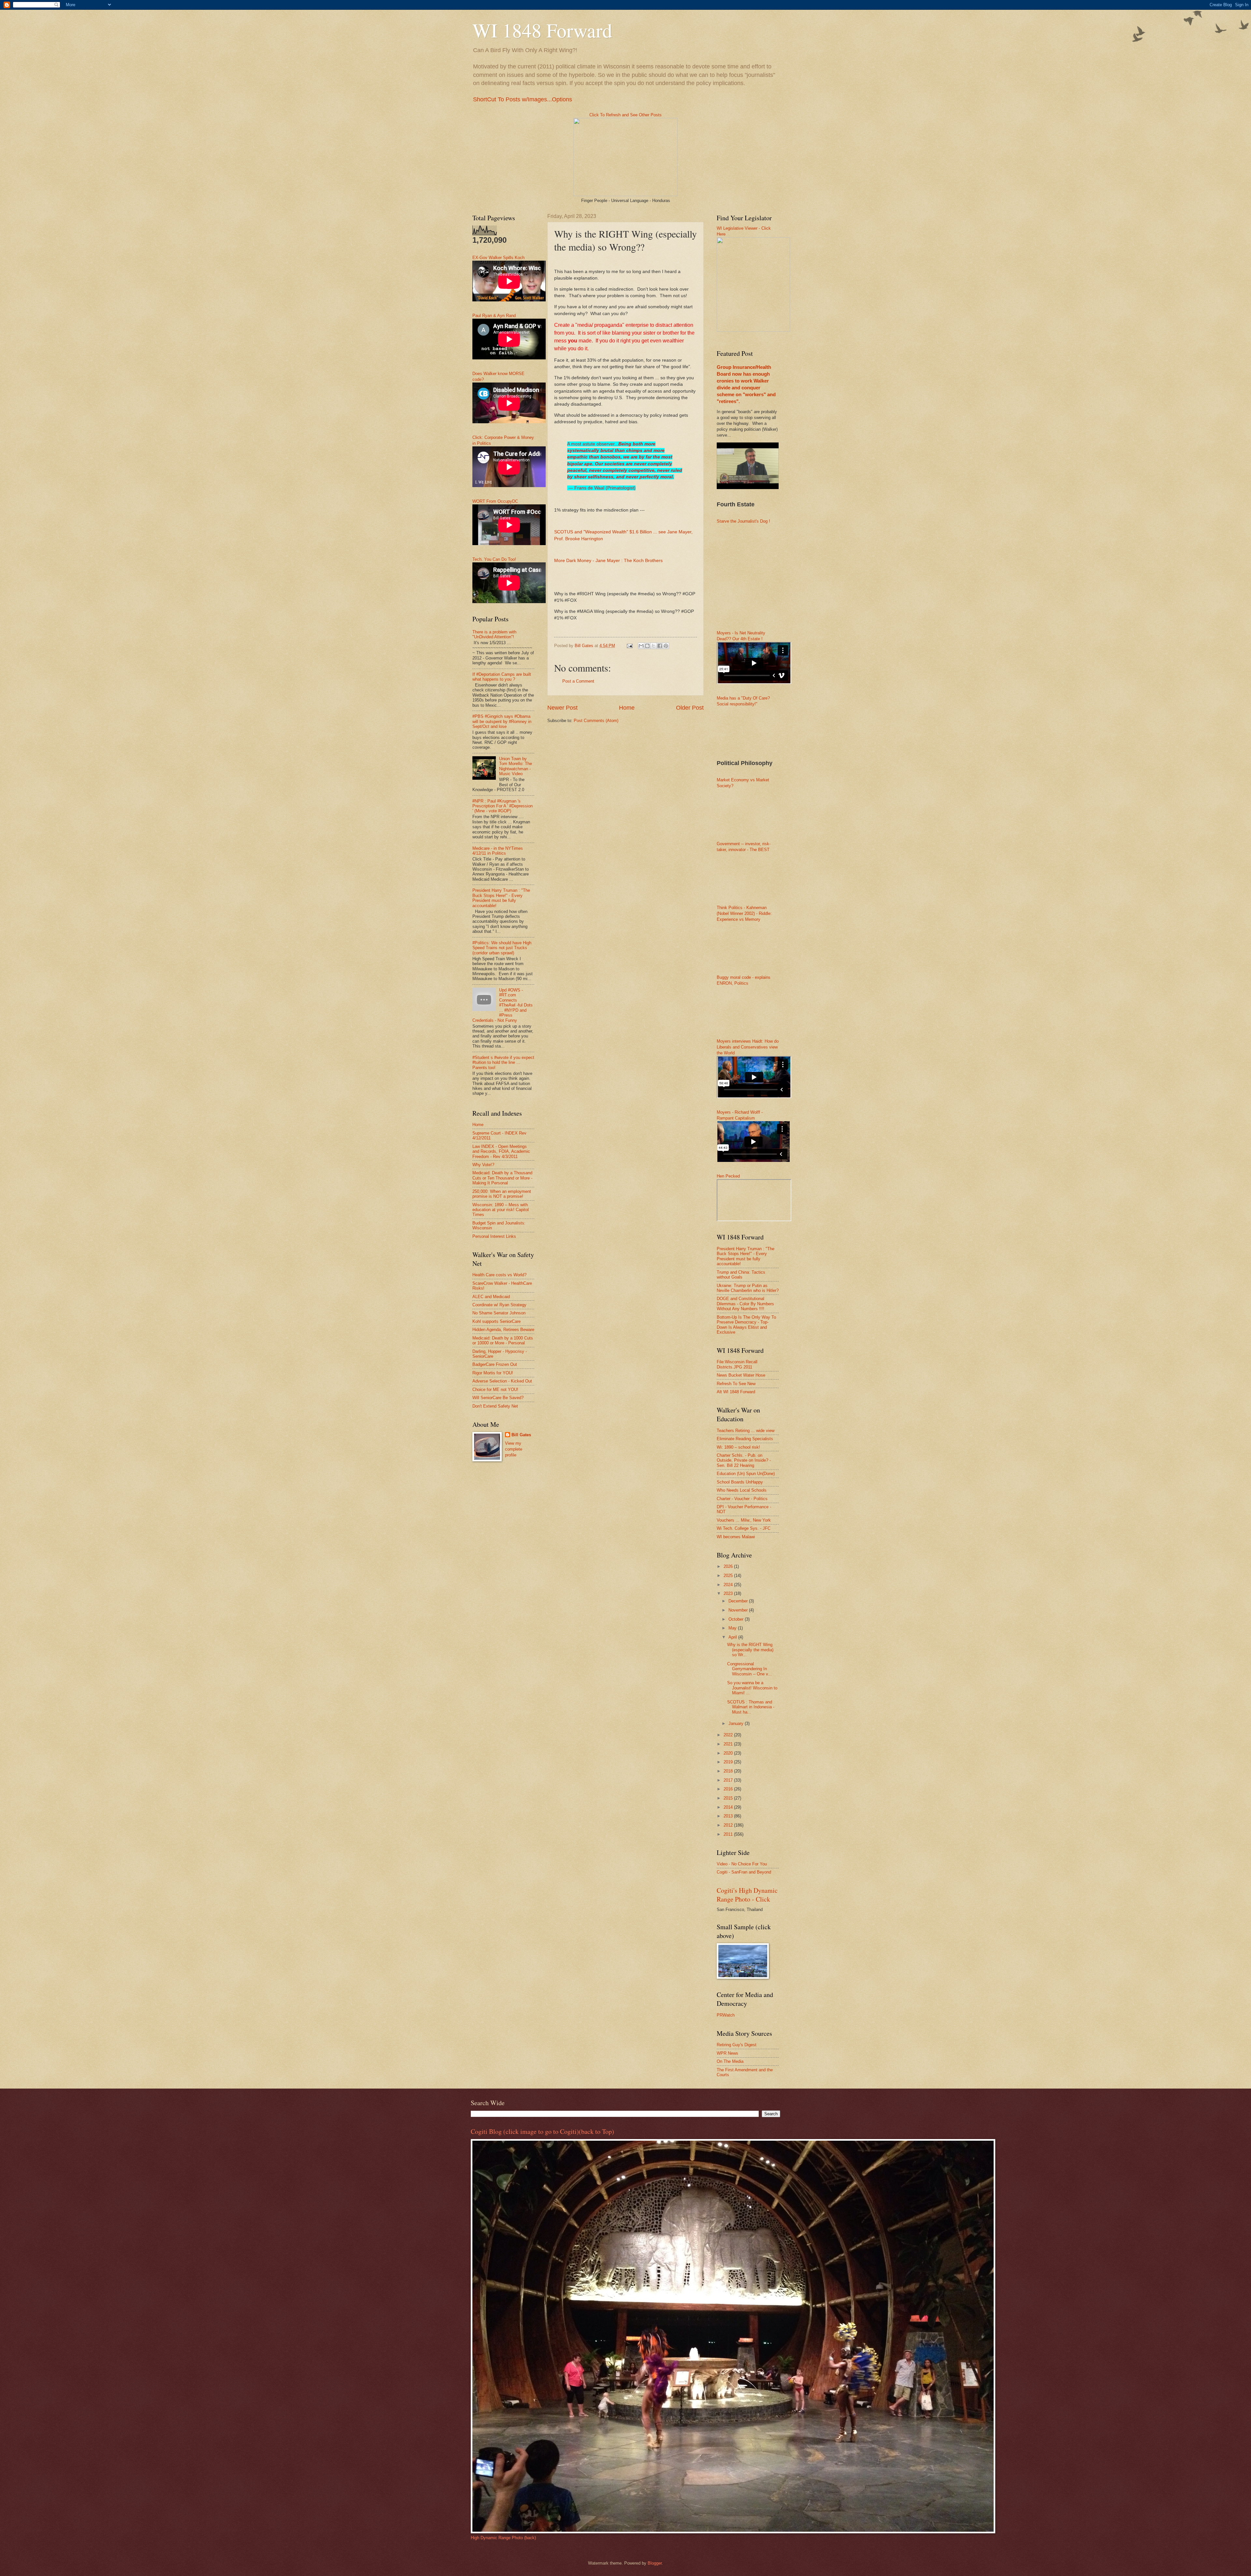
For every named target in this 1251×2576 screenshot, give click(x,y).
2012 (729, 1825)
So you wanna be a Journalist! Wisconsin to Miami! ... (752, 1688)
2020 (729, 1753)
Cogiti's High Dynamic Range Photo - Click (747, 1895)
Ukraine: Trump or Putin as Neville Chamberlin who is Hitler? (748, 1288)
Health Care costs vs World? (499, 1275)
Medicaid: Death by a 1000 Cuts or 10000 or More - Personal (503, 1340)
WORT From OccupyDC (495, 501)
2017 (729, 1780)
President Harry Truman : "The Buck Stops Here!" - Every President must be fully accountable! (501, 898)
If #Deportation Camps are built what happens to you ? (502, 677)
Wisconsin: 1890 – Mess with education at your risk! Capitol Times (501, 1210)
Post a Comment (578, 681)
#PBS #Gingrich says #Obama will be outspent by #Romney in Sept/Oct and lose (502, 721)
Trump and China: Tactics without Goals (741, 1275)
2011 (729, 1834)
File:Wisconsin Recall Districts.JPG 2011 (737, 1364)
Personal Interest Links (494, 1236)
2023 (729, 1593)
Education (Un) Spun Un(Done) (746, 1474)
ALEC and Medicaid (491, 1297)
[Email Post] (629, 646)
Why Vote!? (483, 1165)
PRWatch (726, 2015)
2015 (729, 1798)
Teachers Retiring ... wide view (746, 1431)
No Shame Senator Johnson (499, 1313)
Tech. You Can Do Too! (494, 559)
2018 (729, 1771)
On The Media (730, 2061)
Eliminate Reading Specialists (745, 1439)
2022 (729, 1735)
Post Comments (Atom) (596, 721)
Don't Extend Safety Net (495, 1406)
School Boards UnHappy (740, 1482)
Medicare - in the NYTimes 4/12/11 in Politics (498, 851)
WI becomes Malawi (736, 1537)
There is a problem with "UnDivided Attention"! (494, 634)
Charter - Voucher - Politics (742, 1499)
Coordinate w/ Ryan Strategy (499, 1305)
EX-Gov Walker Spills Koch (498, 258)
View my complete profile (514, 1449)
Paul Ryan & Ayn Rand (494, 316)
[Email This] (641, 646)
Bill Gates (521, 1435)
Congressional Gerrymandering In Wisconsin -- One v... (749, 1669)
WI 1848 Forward (542, 30)
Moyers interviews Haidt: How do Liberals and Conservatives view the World (748, 1047)
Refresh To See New (736, 1384)
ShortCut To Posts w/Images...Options (523, 99)
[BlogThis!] (647, 646)
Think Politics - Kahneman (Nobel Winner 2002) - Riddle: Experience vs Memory (744, 913)
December (739, 1601)
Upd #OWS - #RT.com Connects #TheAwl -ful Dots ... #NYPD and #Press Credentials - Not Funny (503, 1005)
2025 (729, 1576)
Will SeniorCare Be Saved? (498, 1398)
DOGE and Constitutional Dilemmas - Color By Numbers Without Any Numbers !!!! (745, 1304)
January (737, 1723)
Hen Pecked (728, 1176)
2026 (729, 1566)
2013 (729, 1816)
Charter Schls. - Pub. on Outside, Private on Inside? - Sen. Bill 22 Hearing (744, 1460)
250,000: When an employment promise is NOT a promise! (502, 1194)
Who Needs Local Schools (742, 1490)
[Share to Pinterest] (666, 646)
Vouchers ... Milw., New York (744, 1520)
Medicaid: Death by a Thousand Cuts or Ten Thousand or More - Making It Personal (502, 1178)
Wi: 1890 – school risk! (738, 1447)
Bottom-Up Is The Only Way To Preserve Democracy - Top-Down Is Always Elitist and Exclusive (746, 1325)
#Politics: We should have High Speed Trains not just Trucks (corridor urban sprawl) (502, 948)
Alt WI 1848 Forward (736, 1392)
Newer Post (562, 708)
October (737, 1619)
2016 (729, 1789)
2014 (729, 1807)
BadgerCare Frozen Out (495, 1364)
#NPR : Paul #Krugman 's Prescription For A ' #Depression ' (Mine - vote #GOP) (503, 806)
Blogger (655, 2563)
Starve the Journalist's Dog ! (743, 521)
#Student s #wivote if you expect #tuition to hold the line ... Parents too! (503, 1063)
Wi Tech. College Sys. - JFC (744, 1528)
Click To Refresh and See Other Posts (625, 115)
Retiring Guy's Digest (737, 2045)
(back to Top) (597, 2131)
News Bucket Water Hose (741, 1375)
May (733, 1628)
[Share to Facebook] (660, 646)
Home (627, 708)
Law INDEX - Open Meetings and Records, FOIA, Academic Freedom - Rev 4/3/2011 (501, 1151)
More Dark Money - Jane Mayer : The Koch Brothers (608, 561)
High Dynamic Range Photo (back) (503, 2538)
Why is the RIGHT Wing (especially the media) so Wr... (750, 1650)
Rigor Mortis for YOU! (493, 1373)
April (733, 1637)
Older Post (690, 708)
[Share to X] (654, 646)
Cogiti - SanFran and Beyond (744, 1872)
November (739, 1610)
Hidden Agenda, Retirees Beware (503, 1330)
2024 (729, 1585)
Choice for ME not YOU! (495, 1389)
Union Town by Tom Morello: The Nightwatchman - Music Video (516, 766)
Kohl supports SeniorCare (496, 1321)
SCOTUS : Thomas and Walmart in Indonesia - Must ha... (751, 1707)
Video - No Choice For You (742, 1864)
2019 (729, 1762)
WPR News (727, 2053)
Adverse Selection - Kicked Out (502, 1381)
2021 (729, 1744)
